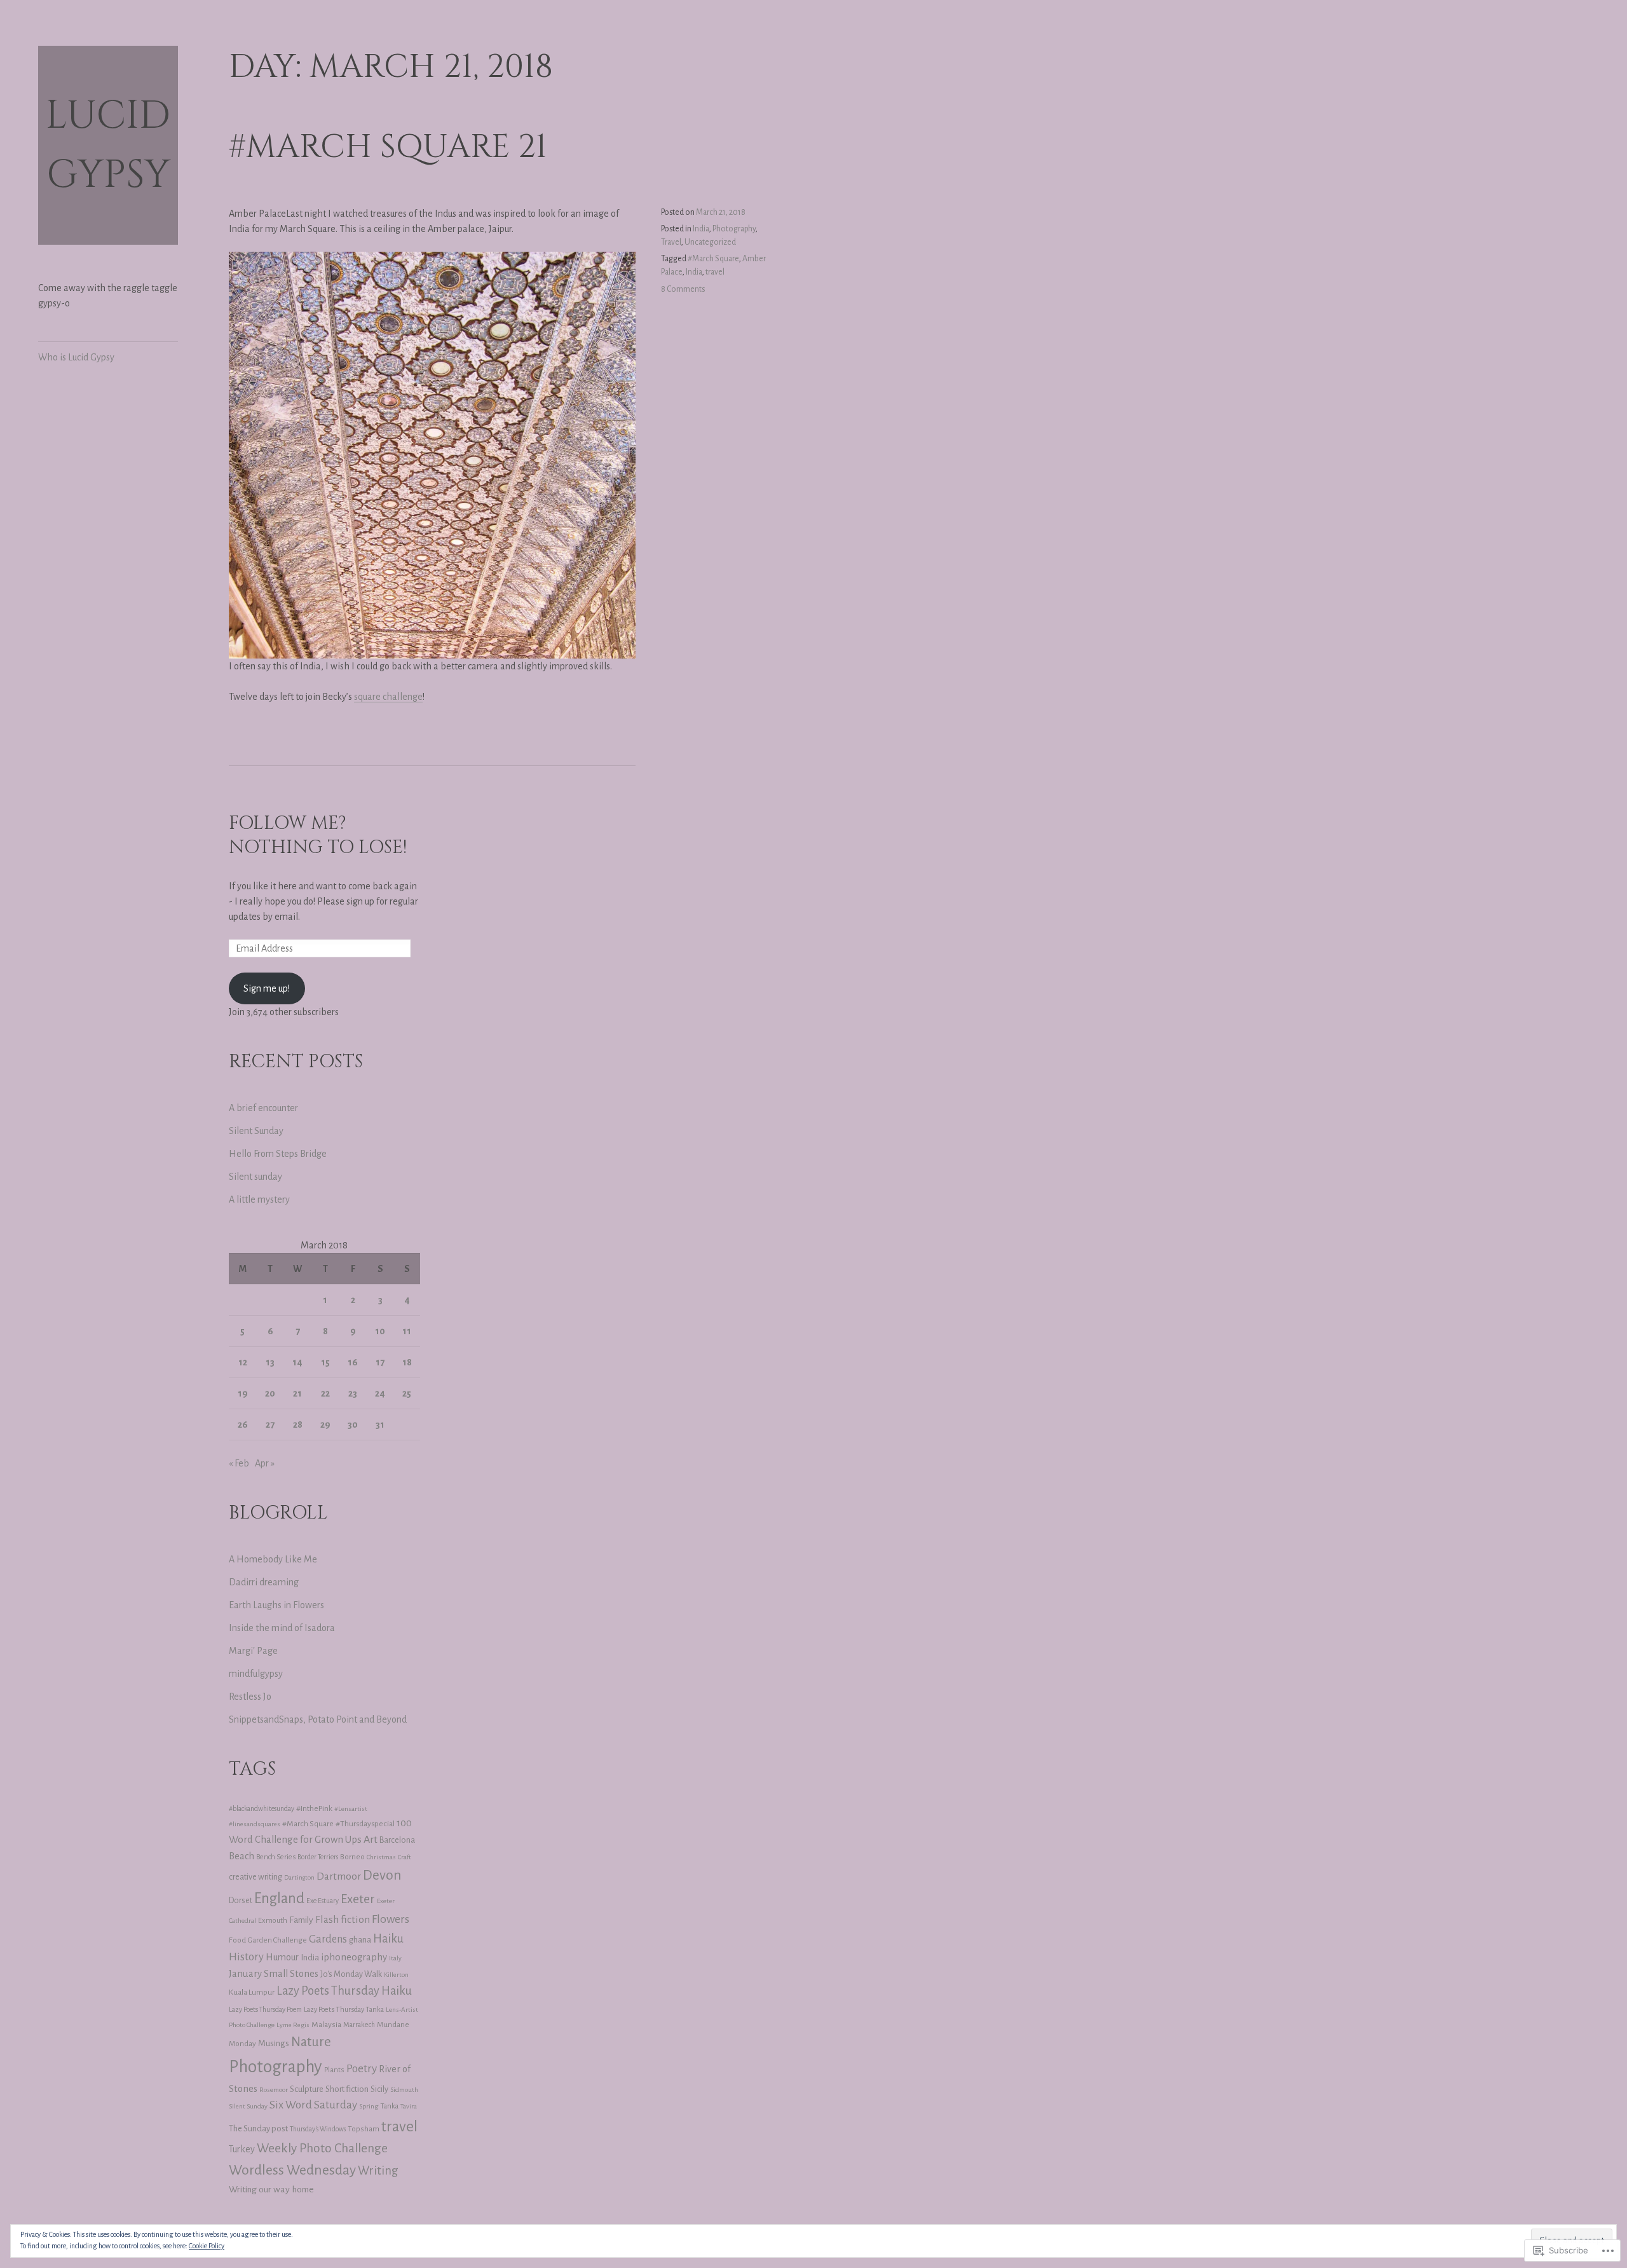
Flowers (391, 1919)
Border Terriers (318, 1857)
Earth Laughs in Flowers (276, 1605)
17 (380, 1362)
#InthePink (314, 1808)
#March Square (713, 259)
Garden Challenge (277, 1940)
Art (371, 1840)
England (279, 1898)
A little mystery (259, 1199)
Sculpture (307, 2089)
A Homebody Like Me (273, 1559)
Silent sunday (255, 1177)
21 (297, 1393)
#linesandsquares (255, 1824)
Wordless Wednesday (292, 2170)
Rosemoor (274, 2090)
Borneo (352, 1857)
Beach (242, 1856)
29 (325, 1424)
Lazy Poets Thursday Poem (265, 2009)
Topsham (364, 2129)
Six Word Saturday (313, 2105)
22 (325, 1393)
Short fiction (347, 2089)
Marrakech (359, 2025)
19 (243, 1393)
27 (270, 1424)
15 (325, 1362)
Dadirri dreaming (264, 1582)
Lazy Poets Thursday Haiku (344, 1991)
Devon (382, 1875)
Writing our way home (271, 2189)
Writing (378, 2171)
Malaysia (326, 2025)
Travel (671, 242)
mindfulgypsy (256, 1674)
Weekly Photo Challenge (322, 2148)
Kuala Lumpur (252, 1992)
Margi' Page (253, 1651)
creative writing (255, 1877)
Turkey (242, 2149)
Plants (334, 2070)
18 (407, 1362)
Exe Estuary (323, 1901)
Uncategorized (710, 242)
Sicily (379, 2089)
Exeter (358, 1899)
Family (301, 1920)
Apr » (265, 1463)
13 (270, 1362)
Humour (282, 1957)
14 (297, 1362)
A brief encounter (263, 1108)
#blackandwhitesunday (262, 1809)
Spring (369, 2106)
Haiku (388, 1939)
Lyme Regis (293, 2025)
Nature (311, 2042)
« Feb (239, 1463)
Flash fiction (343, 1919)
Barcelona (397, 1840)
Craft (405, 1857)
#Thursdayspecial (365, 1824)
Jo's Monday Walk (351, 1974)
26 (243, 1424)
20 (270, 1393)
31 (380, 1424)
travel (715, 272)
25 (407, 1393)
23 (353, 1393)
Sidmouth (404, 2090)
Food (237, 1940)
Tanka (389, 2106)
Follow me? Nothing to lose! (318, 836)
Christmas (381, 1857)
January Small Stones (274, 1974)
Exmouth (273, 1921)
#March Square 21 (388, 147)
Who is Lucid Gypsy (76, 357)
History (246, 1957)
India (701, 229)
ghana (360, 1940)
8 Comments (683, 289)
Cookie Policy (207, 2246)
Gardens (328, 1939)
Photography (734, 229)
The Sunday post (258, 2128)
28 (298, 1424)
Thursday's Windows (318, 2129)
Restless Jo (250, 1697)
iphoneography (354, 1957)
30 (353, 1424)
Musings (274, 2043)
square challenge (388, 697)
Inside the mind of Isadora (282, 1628)
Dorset (241, 1901)
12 (243, 1362)
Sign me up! (267, 988)
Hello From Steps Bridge (278, 1154)
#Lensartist (351, 1809)
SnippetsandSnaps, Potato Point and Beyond (318, 1719)
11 (407, 1331)
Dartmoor (339, 1876)
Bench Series (276, 1857)
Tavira (409, 2106)
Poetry (362, 2069)
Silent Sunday (256, 1131)
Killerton (396, 1975)
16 (353, 1362)
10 (380, 1331)
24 (380, 1393)
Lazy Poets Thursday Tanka (344, 2009)
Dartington (299, 1877)
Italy (395, 1958)
